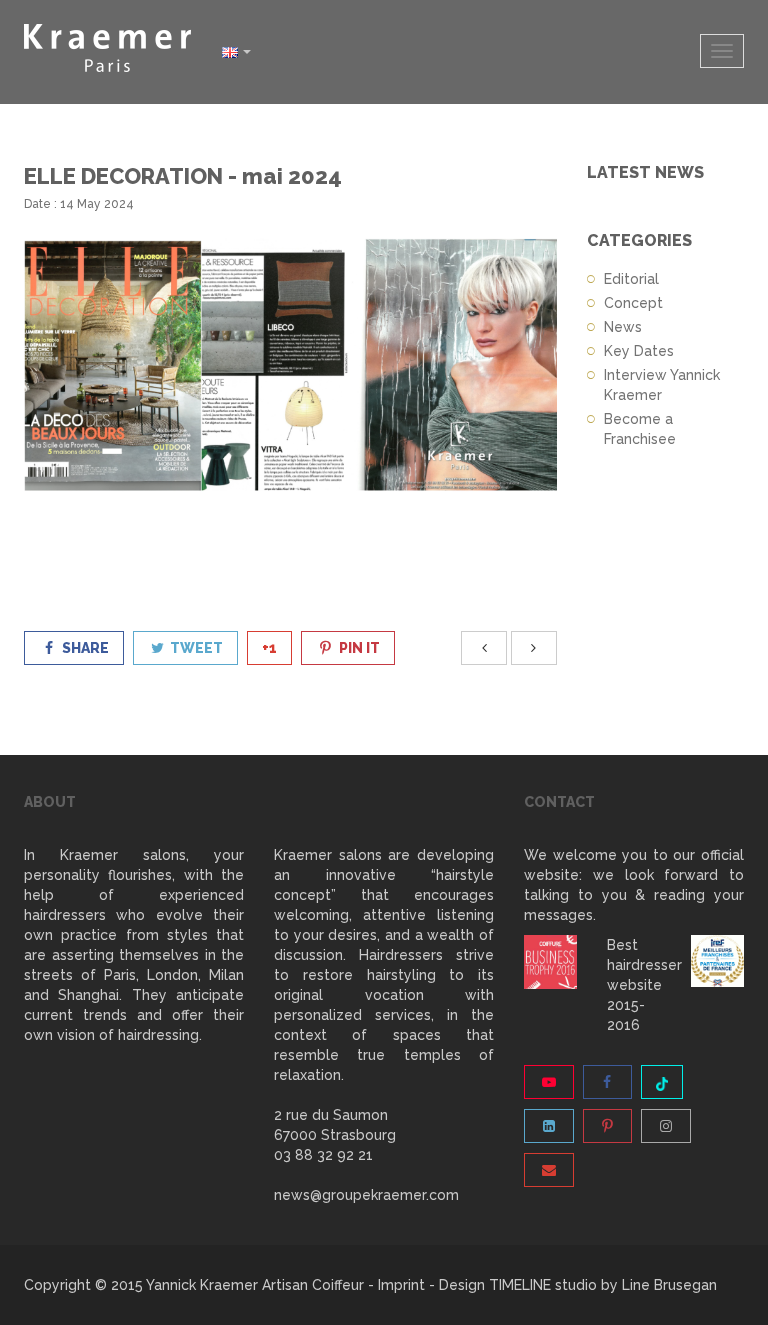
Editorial (631, 279)
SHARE (84, 648)
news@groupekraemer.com (366, 1195)
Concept (633, 303)
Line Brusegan (669, 1285)
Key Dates (639, 351)
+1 (269, 648)
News (623, 327)
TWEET (195, 648)
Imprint (401, 1285)
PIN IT (358, 648)
